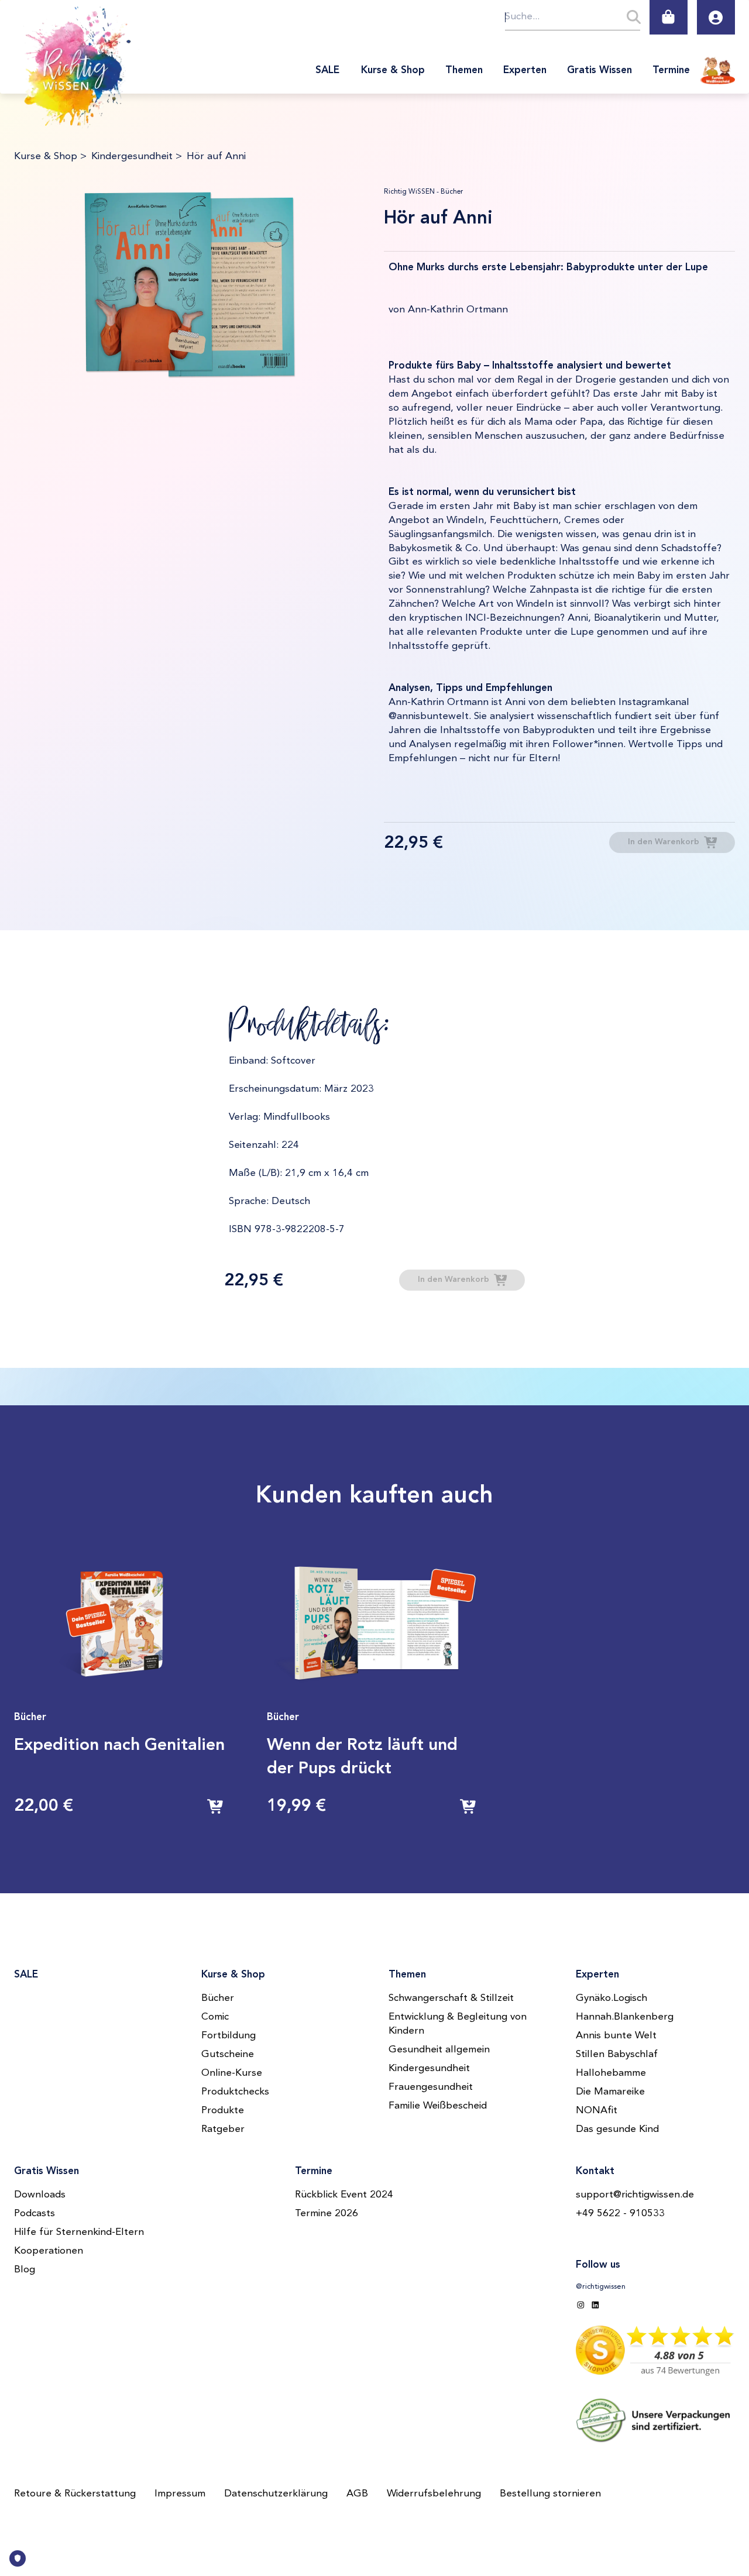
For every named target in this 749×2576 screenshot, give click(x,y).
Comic (215, 2017)
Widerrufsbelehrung (434, 2494)
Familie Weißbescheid (438, 2106)
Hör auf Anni (216, 157)
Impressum (180, 2494)
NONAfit (597, 2111)
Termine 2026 (327, 2214)
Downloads (40, 2195)
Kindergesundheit (132, 157)
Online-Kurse (232, 2073)
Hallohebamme (611, 2073)
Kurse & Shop (46, 157)
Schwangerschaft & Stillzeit (451, 1998)
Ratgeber (223, 2129)
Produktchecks (235, 2092)
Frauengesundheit (431, 2087)
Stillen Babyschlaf (617, 2054)
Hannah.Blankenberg (625, 2017)
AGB (357, 2494)
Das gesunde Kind (617, 2129)
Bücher (218, 1998)
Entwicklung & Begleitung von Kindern (458, 2024)
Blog (25, 2270)
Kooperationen (49, 2251)
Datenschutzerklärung (276, 2494)
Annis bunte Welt (616, 2036)
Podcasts (35, 2214)
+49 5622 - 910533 (620, 2214)
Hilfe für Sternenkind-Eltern (79, 2232)
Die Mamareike (610, 2092)
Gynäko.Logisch (611, 1998)
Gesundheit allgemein (439, 2050)
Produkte (223, 2111)
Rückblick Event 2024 (344, 2195)
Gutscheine (228, 2054)
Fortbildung (229, 2036)
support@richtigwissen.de (635, 2195)
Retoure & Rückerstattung (75, 2494)
